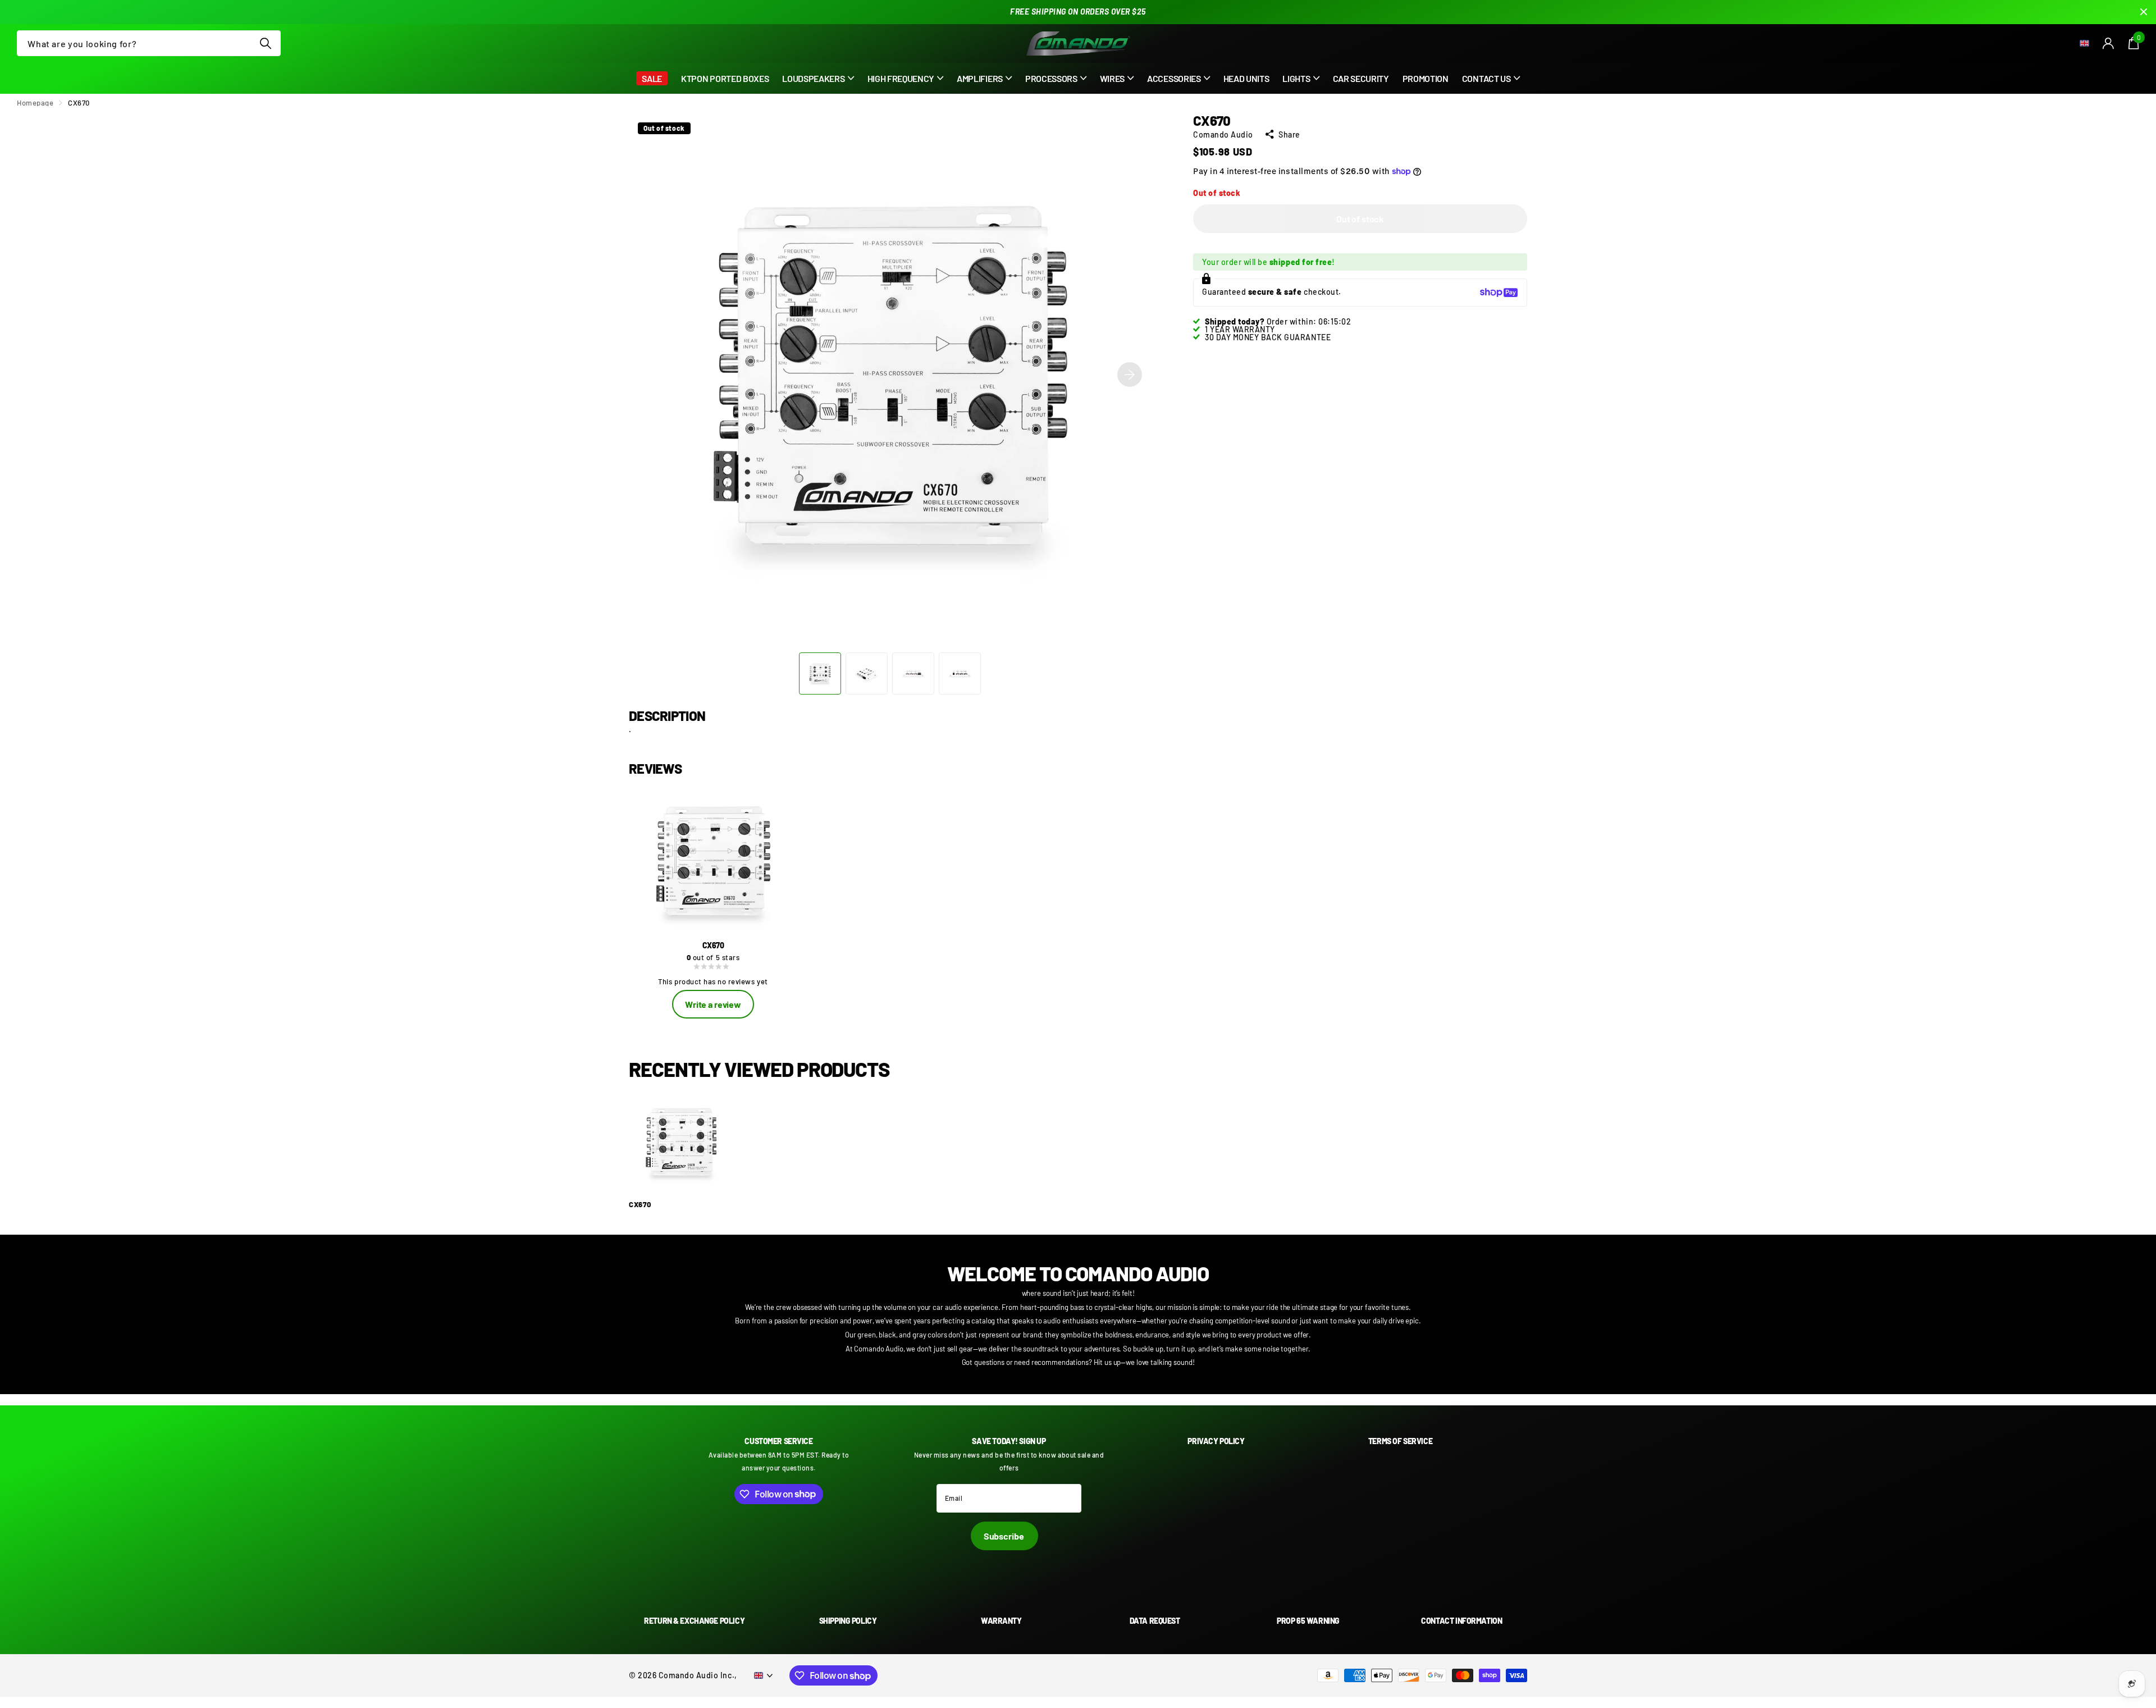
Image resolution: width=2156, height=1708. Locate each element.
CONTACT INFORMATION (1461, 1621)
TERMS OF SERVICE (1400, 1441)
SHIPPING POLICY (848, 1621)
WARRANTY (1001, 1621)
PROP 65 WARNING (1308, 1621)
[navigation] (820, 673)
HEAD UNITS (1246, 78)
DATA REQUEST (1155, 1621)
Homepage (35, 103)
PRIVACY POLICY (1216, 1441)
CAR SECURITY (1361, 78)
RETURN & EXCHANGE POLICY (694, 1621)
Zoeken (265, 43)
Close (2144, 12)
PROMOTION (1426, 78)
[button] (1130, 375)
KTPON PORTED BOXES (725, 78)
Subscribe (1004, 1536)
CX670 (640, 1205)
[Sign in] (2109, 44)
